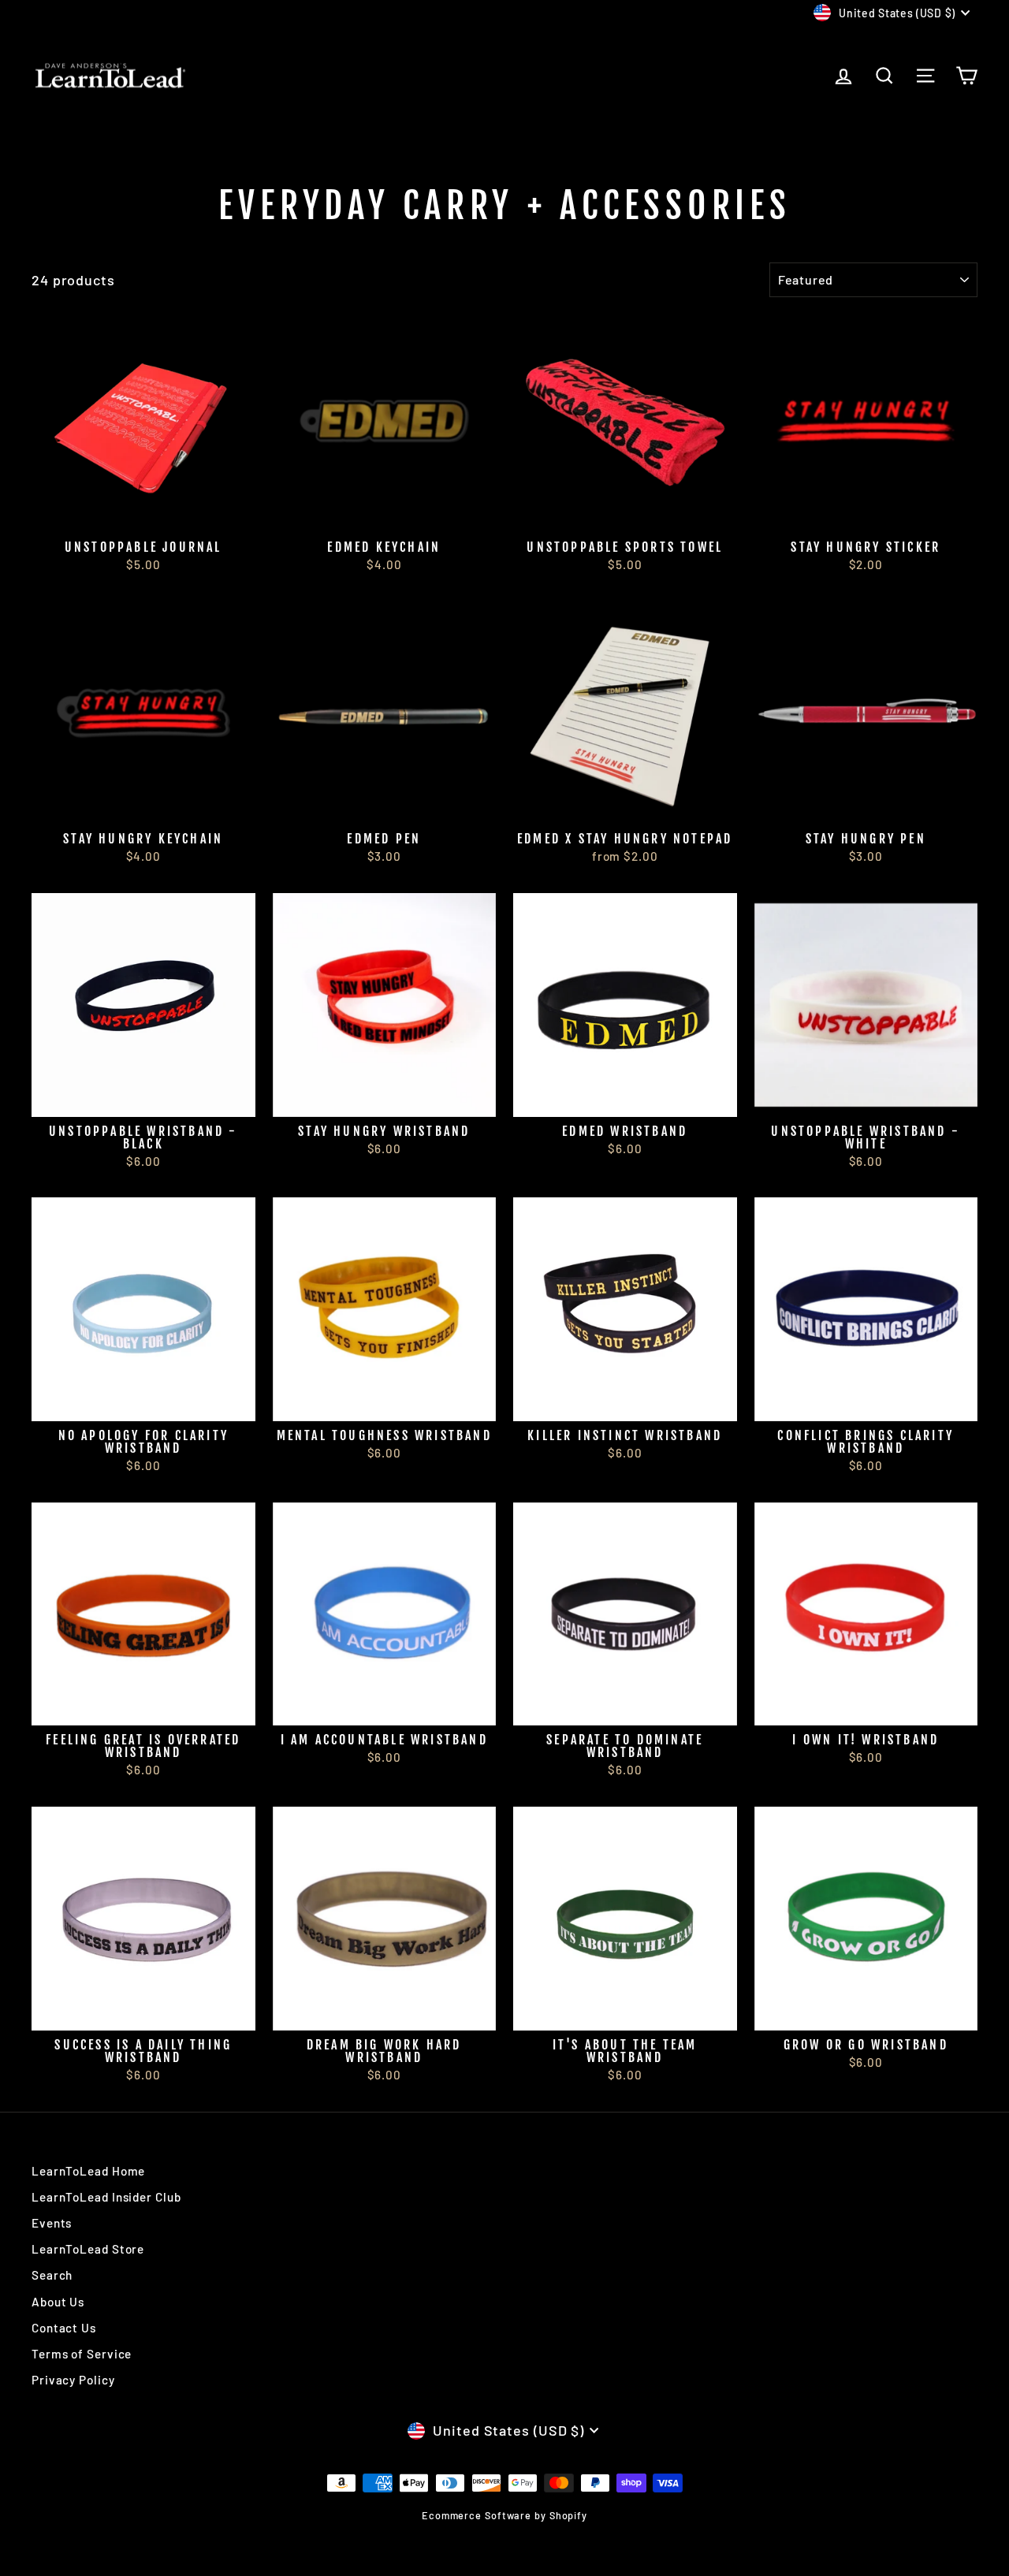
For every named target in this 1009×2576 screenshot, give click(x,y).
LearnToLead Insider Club (106, 2197)
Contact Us (64, 2328)
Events (52, 2223)
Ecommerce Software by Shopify (504, 2515)
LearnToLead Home (88, 2171)
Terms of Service (82, 2354)
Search (52, 2275)
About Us (58, 2302)
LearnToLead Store (88, 2249)
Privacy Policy (73, 2380)
